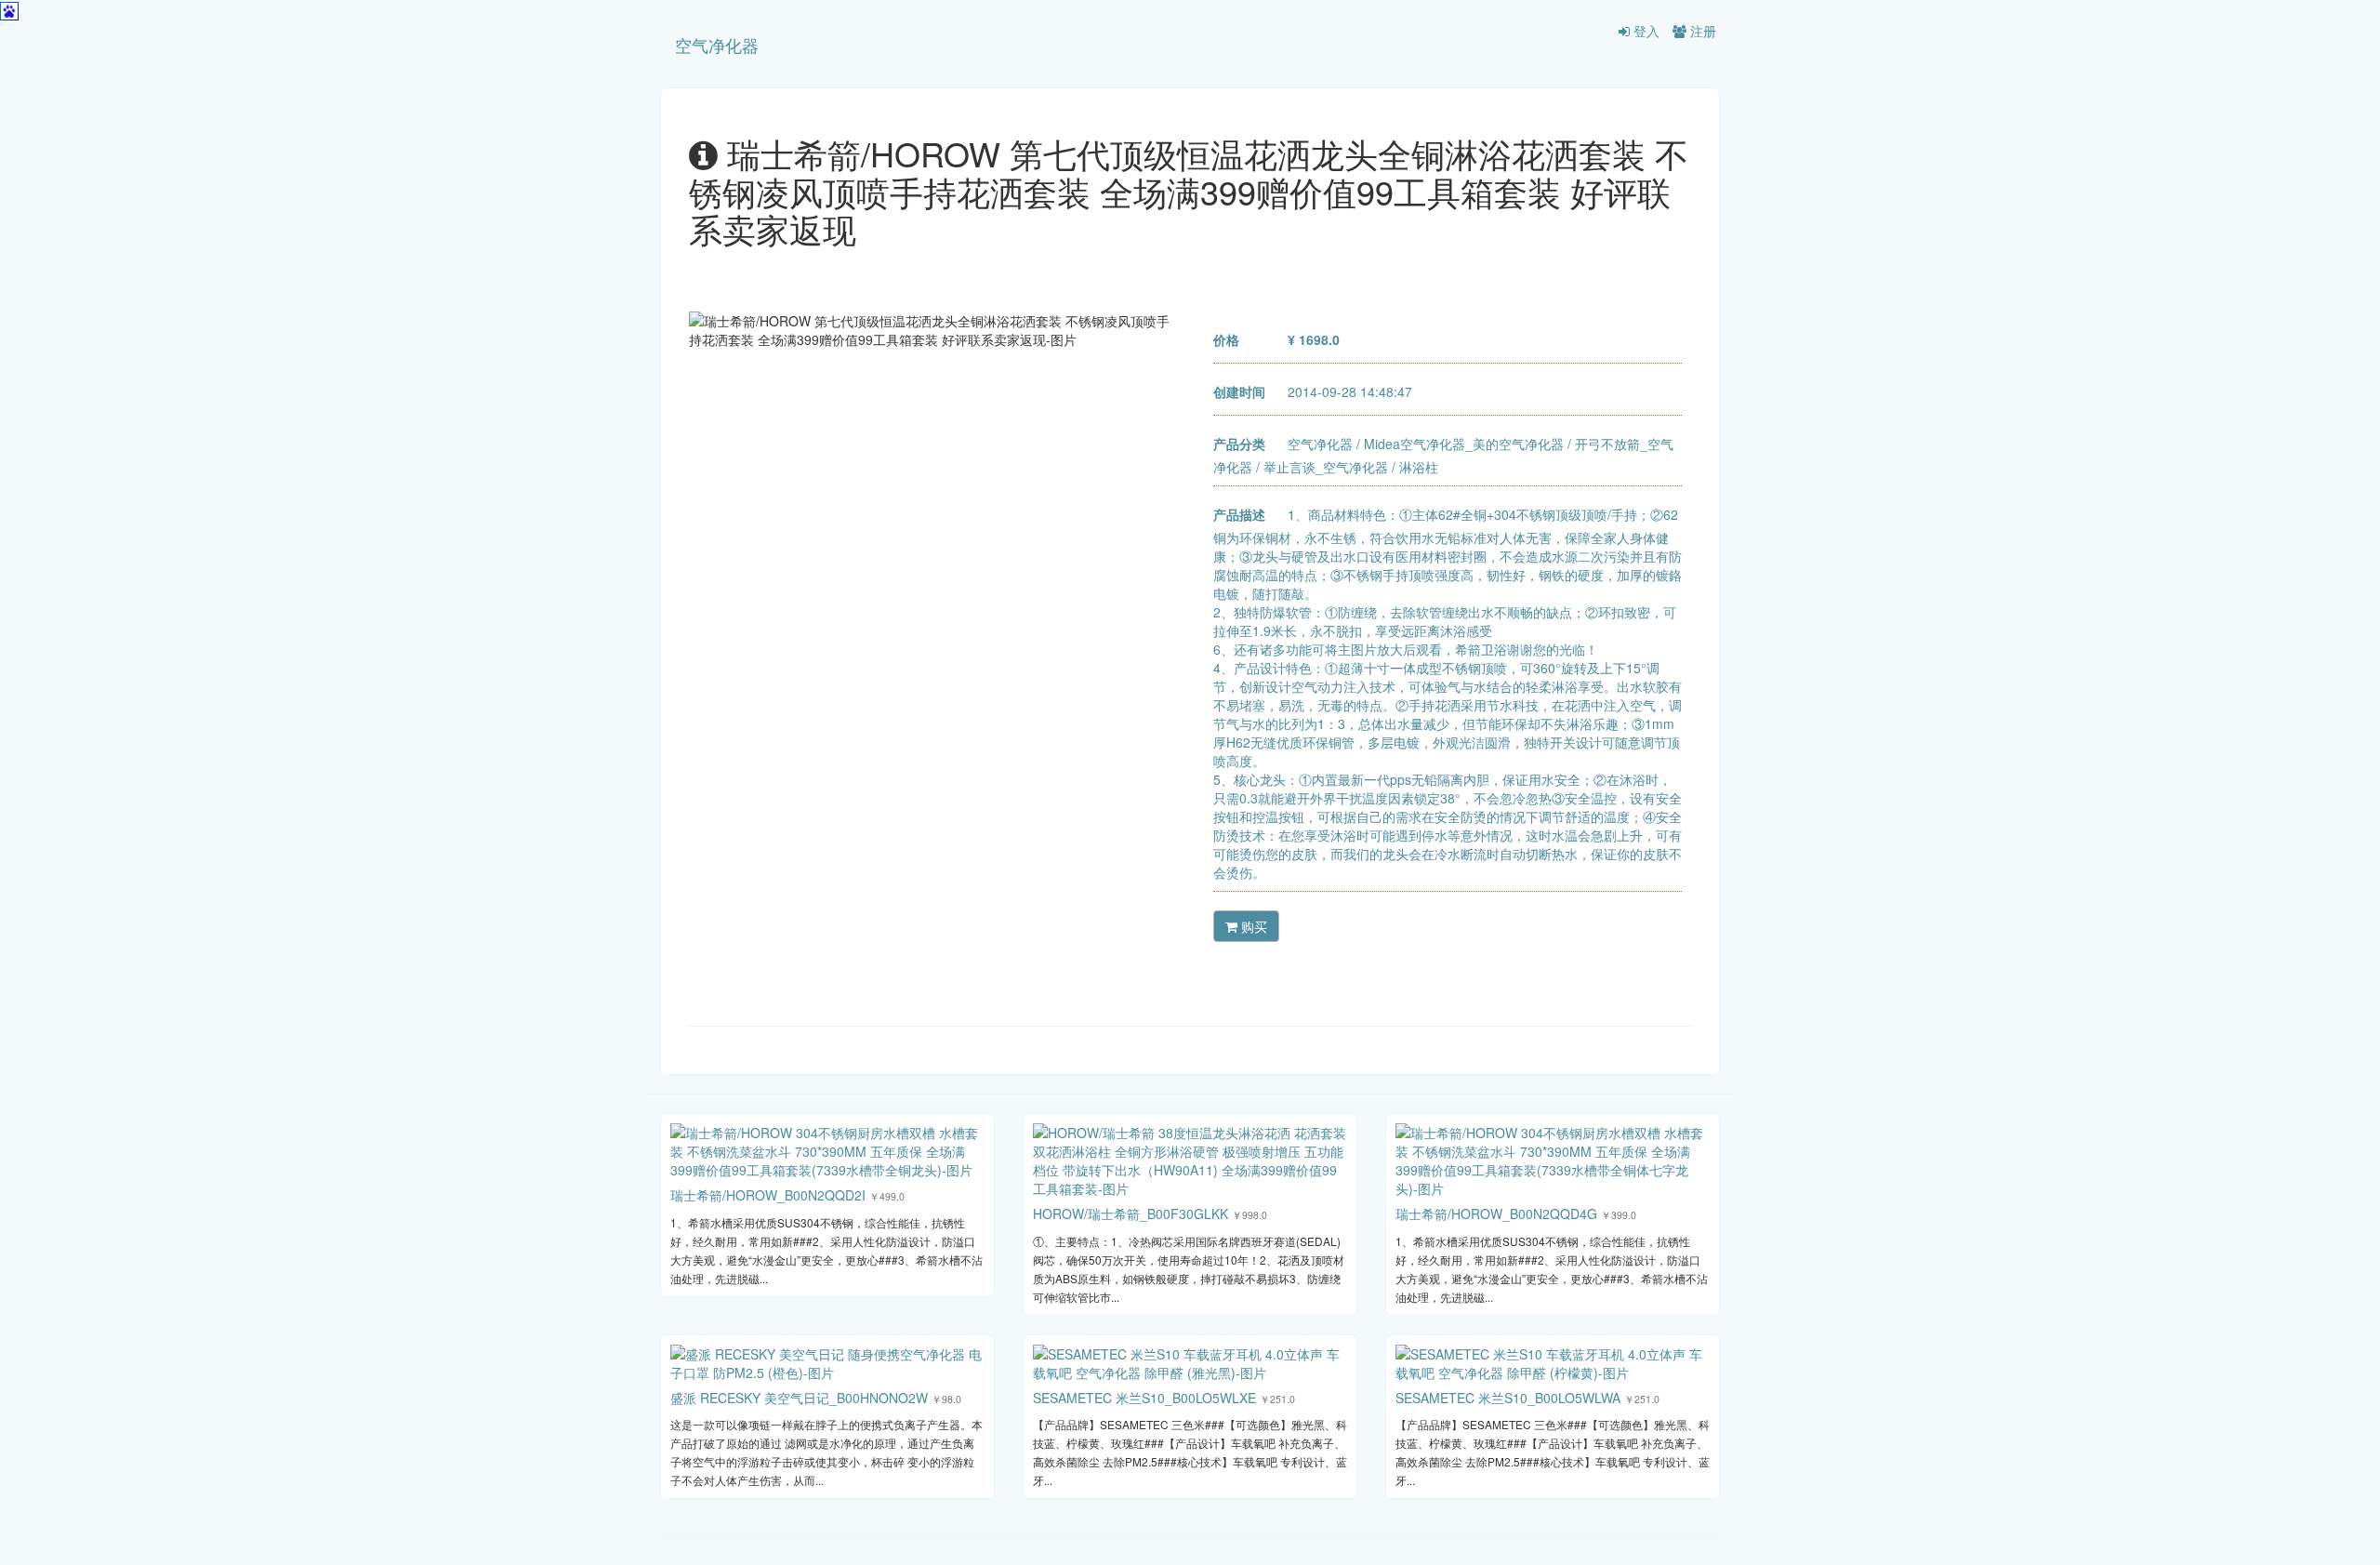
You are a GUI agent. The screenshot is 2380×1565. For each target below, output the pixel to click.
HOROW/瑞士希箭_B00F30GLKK (1130, 1214)
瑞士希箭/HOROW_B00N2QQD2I (768, 1195)
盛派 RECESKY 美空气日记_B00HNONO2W (799, 1398)
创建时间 (1239, 391)
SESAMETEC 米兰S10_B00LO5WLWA (1508, 1398)
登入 (1645, 31)
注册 (1701, 31)
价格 (1226, 339)
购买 (1252, 926)
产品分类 (1239, 444)
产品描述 (1239, 514)
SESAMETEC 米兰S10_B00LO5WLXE (1144, 1398)
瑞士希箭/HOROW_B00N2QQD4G (1496, 1214)
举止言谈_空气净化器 (1326, 467)
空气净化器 (717, 45)
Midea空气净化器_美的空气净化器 (1464, 444)
